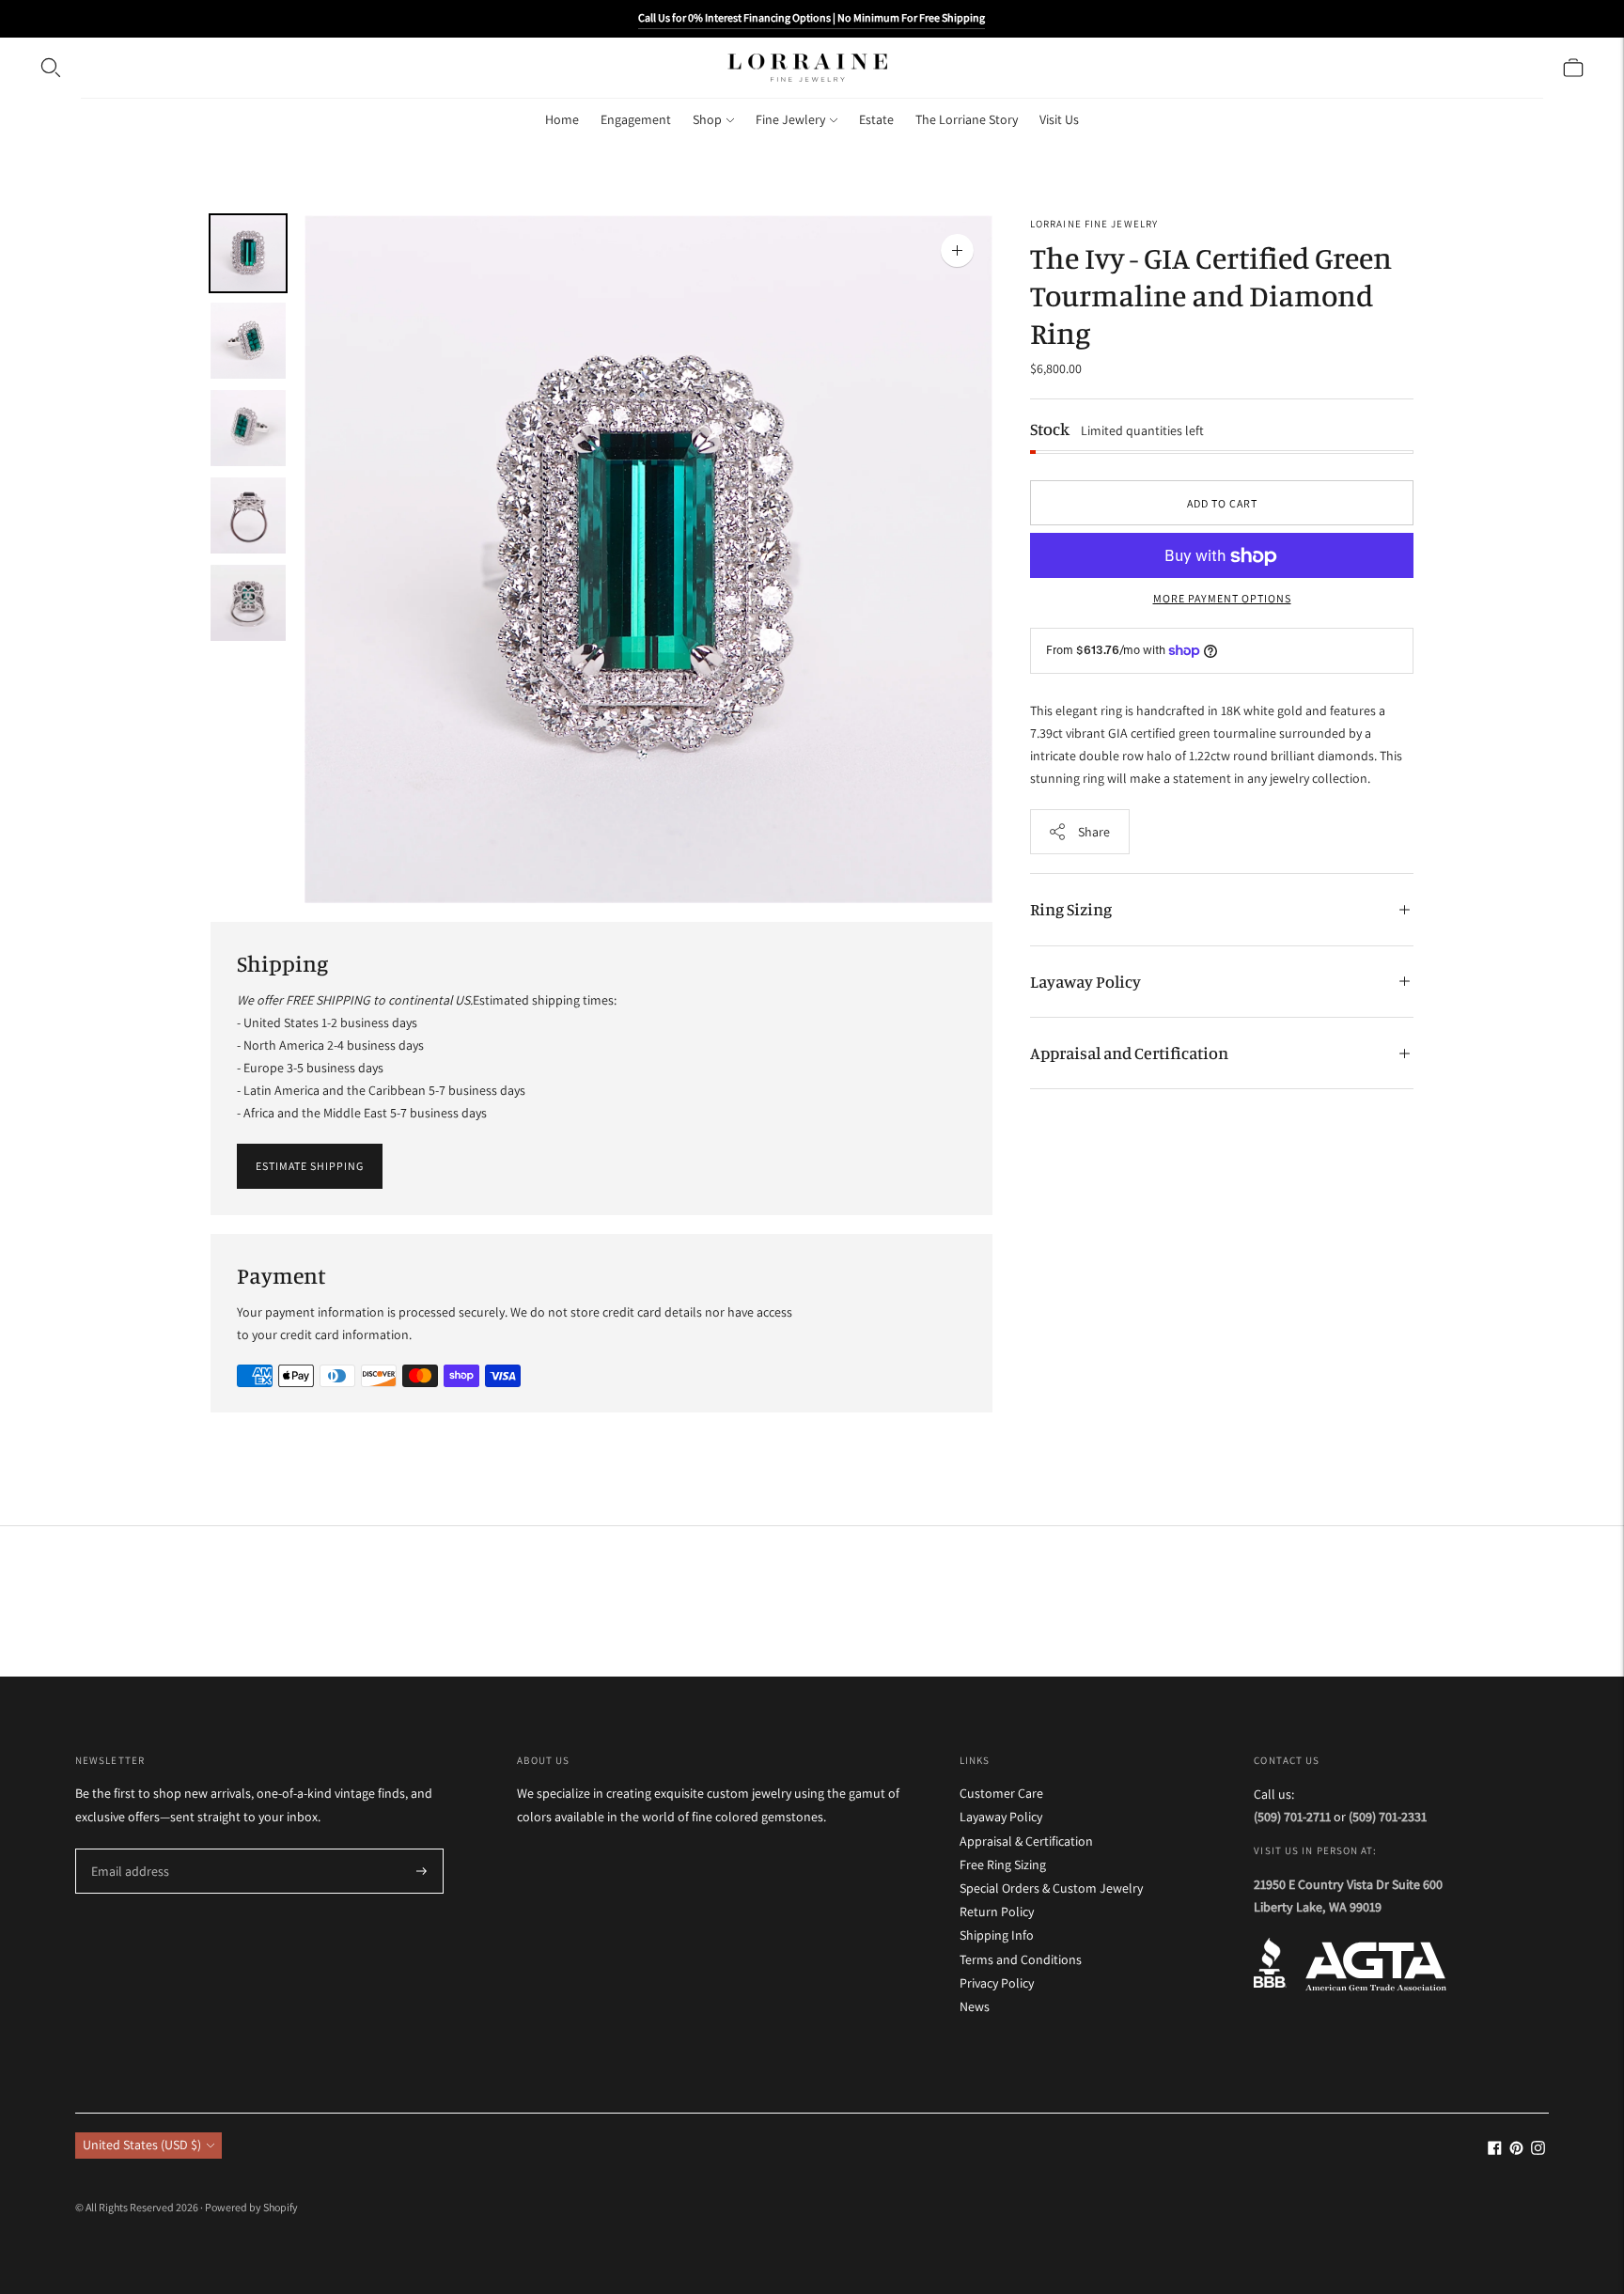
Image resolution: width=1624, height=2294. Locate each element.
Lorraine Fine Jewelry (1094, 224)
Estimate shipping (310, 1166)
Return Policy (997, 1912)
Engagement (636, 119)
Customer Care (1001, 1793)
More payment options (1222, 599)
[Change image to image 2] (248, 341)
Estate (876, 119)
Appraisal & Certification (1026, 1841)
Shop (707, 119)
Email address (127, 1849)
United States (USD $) (142, 2145)
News (975, 2006)
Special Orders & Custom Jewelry (1051, 1888)
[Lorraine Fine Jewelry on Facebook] (1495, 2150)
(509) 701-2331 (1388, 1817)
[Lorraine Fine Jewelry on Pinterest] (1516, 2150)
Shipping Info (997, 1935)
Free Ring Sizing (1003, 1865)
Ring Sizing (1071, 909)
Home (562, 119)
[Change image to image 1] (248, 253)
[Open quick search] (51, 68)
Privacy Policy (997, 1983)
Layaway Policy (1085, 981)
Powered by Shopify (251, 2207)
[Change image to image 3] (248, 428)
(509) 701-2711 (1292, 1817)
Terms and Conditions (1021, 1959)
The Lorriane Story (967, 119)
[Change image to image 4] (248, 515)
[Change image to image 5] (248, 603)
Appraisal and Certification (1129, 1053)
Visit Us (1059, 119)
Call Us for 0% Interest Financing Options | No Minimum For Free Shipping (812, 17)
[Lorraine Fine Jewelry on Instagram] (1538, 2150)
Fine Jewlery (790, 119)
